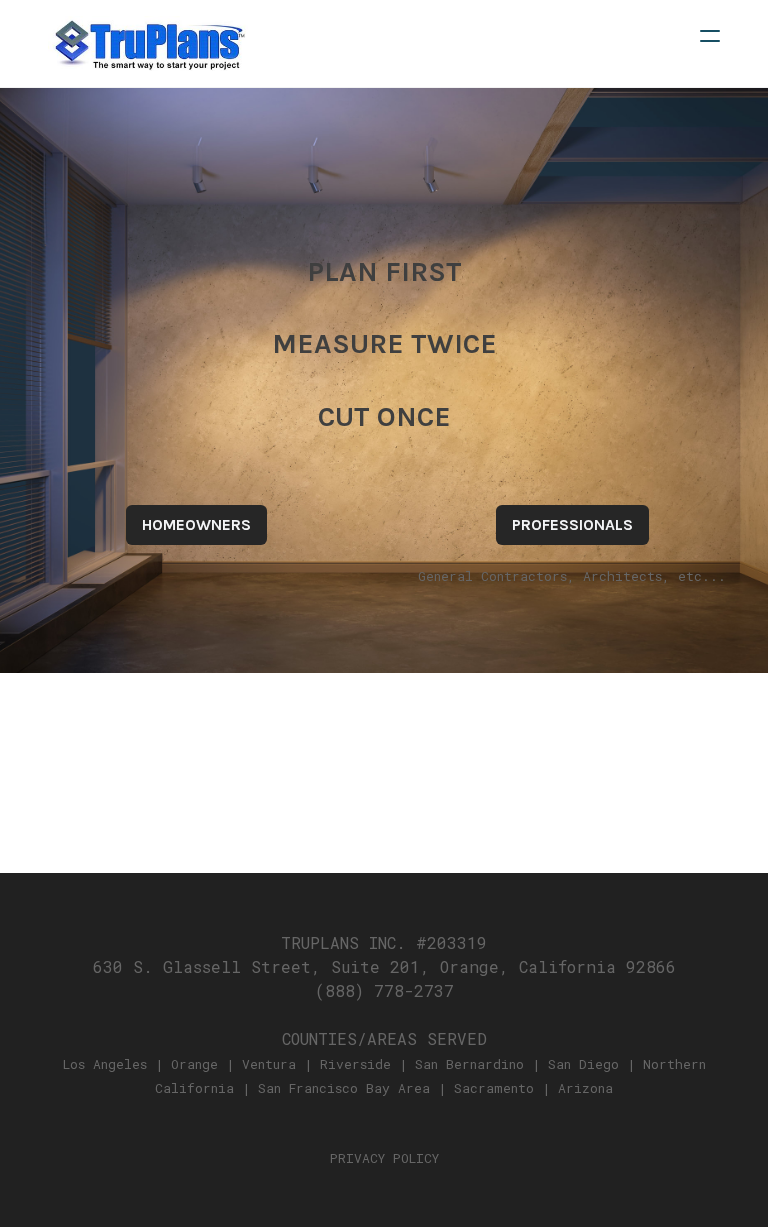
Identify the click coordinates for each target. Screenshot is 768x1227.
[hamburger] (710, 36)
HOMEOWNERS (196, 524)
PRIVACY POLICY (384, 1158)
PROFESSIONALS (572, 524)
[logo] (148, 43)
